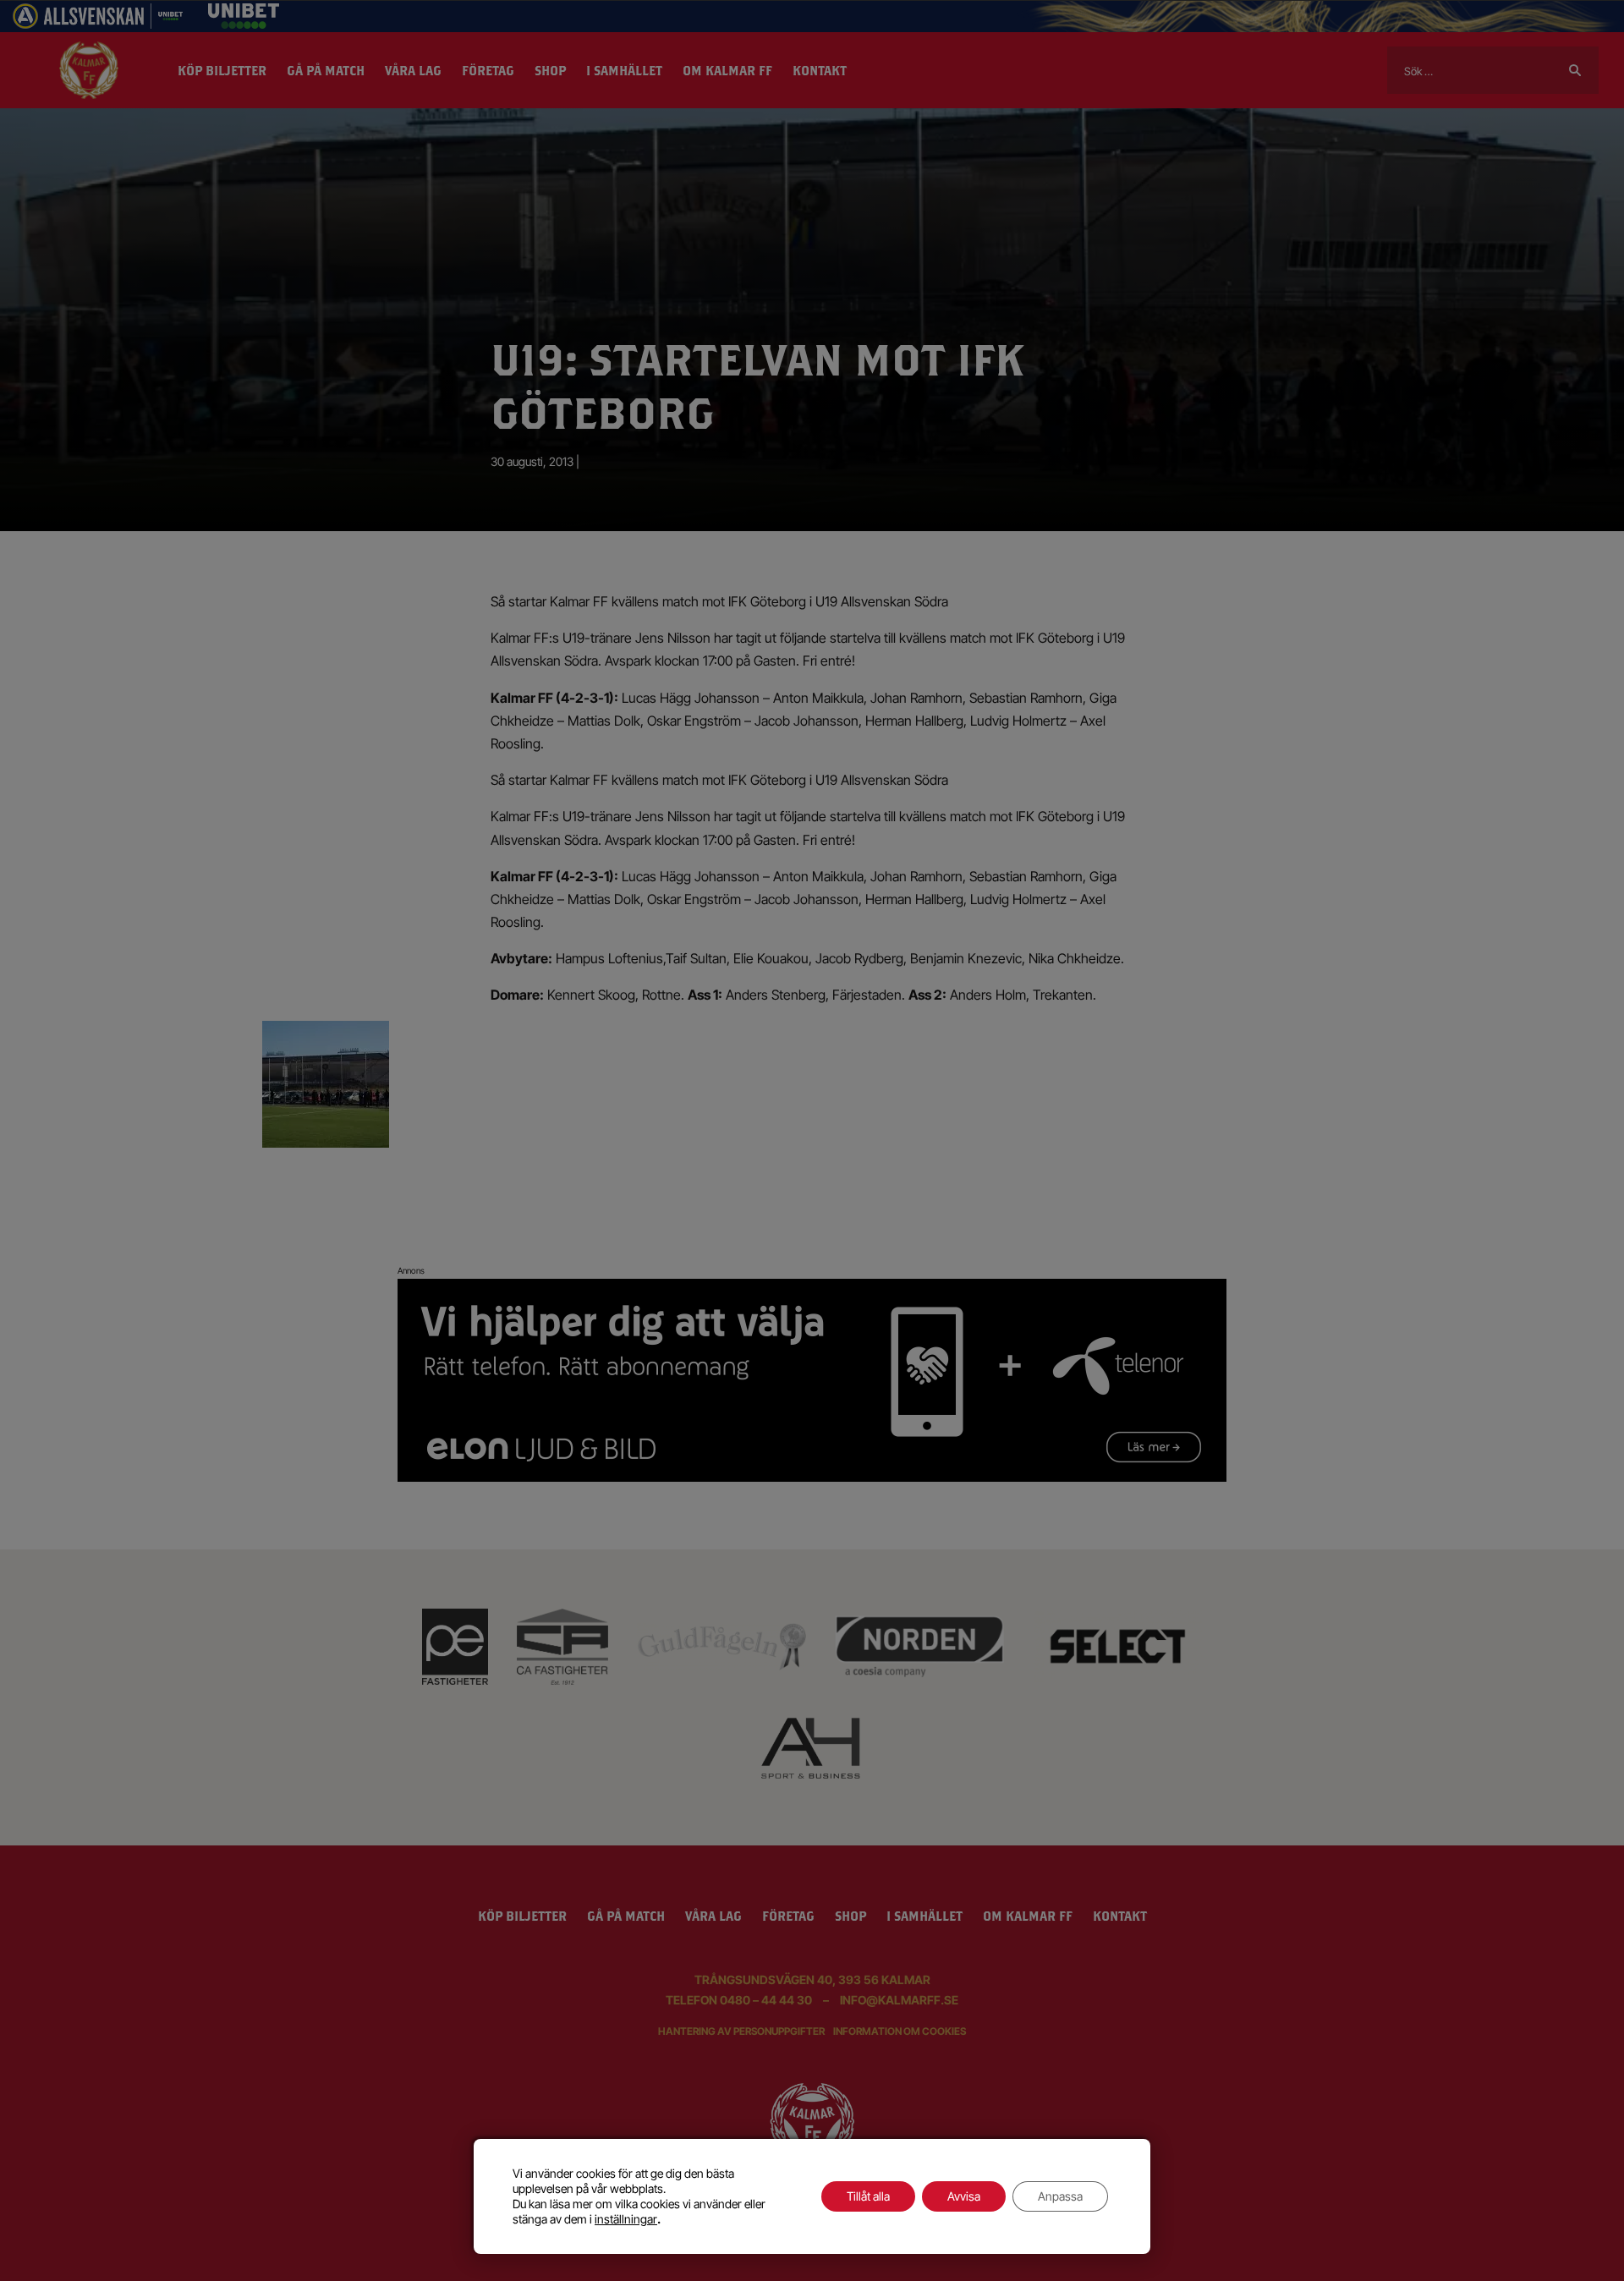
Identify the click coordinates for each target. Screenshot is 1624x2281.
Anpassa (1060, 2196)
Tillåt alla (868, 2196)
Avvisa (964, 2196)
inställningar (626, 2219)
